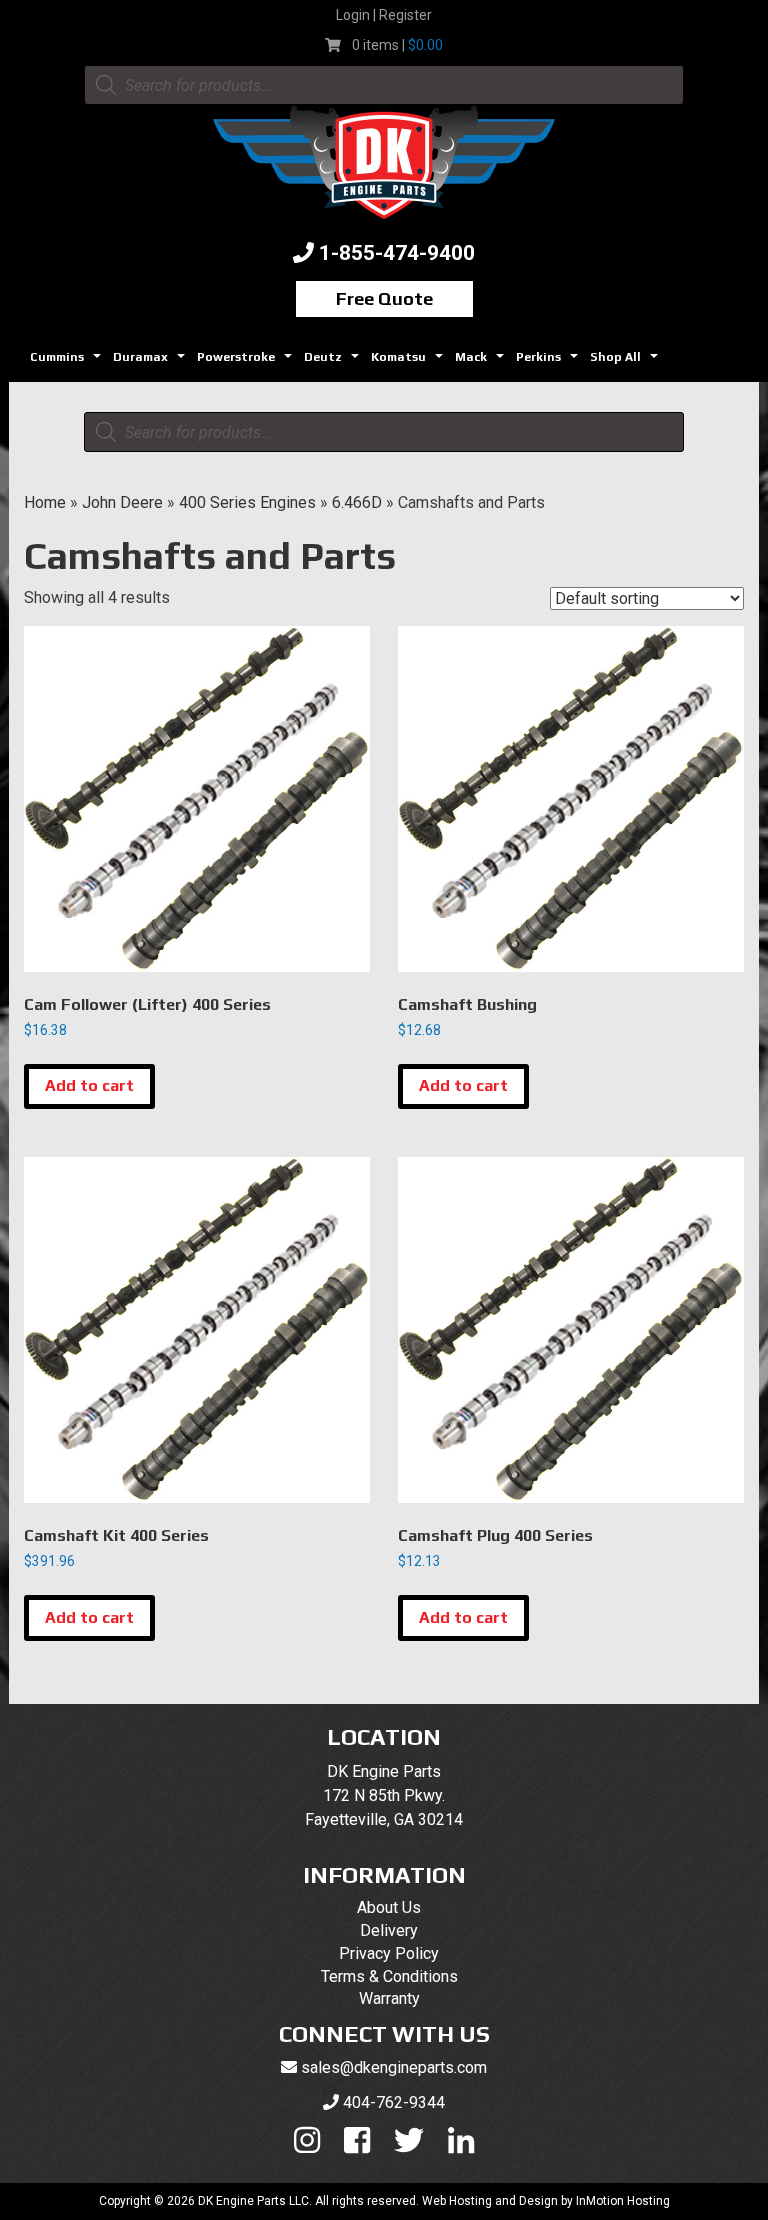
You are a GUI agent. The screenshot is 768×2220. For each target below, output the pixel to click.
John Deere (122, 502)
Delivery (389, 1930)
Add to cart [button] (89, 1085)
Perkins (549, 362)
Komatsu (409, 362)
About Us (389, 1907)
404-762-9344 (394, 2102)
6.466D (357, 502)
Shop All (626, 362)
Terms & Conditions (389, 1976)
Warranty (389, 1998)
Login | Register (384, 15)
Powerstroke (247, 362)
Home (45, 502)
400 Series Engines (247, 502)
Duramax (151, 362)
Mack (482, 362)
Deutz (334, 362)
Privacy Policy (389, 1953)
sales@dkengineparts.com (394, 2067)
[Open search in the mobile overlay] (384, 85)
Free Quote (384, 298)
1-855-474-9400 (397, 253)
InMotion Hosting (623, 2201)
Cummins (68, 362)
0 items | (397, 45)
